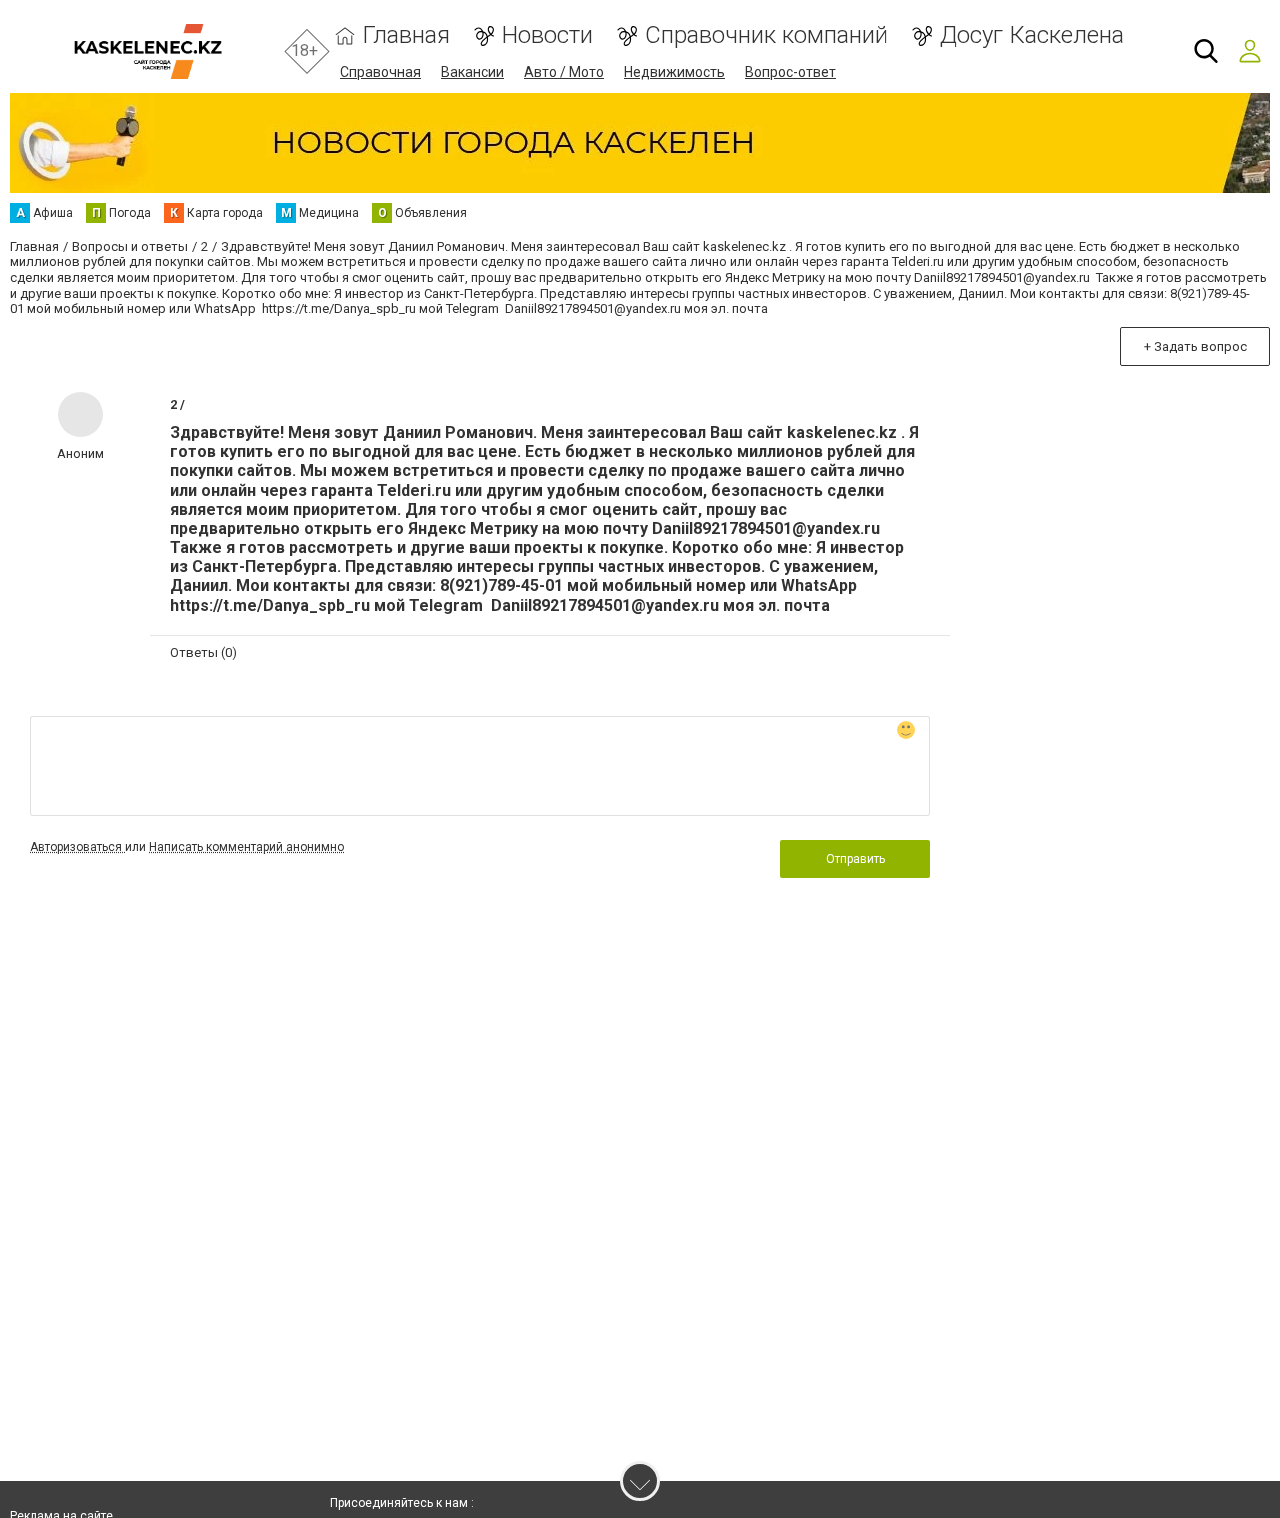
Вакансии (472, 72)
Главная (406, 35)
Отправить (855, 859)
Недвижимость (674, 72)
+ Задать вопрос (1195, 346)
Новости (547, 35)
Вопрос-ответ (790, 72)
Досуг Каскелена (1032, 35)
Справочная (380, 72)
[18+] (147, 51)
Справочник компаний (766, 35)
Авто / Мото (564, 72)
